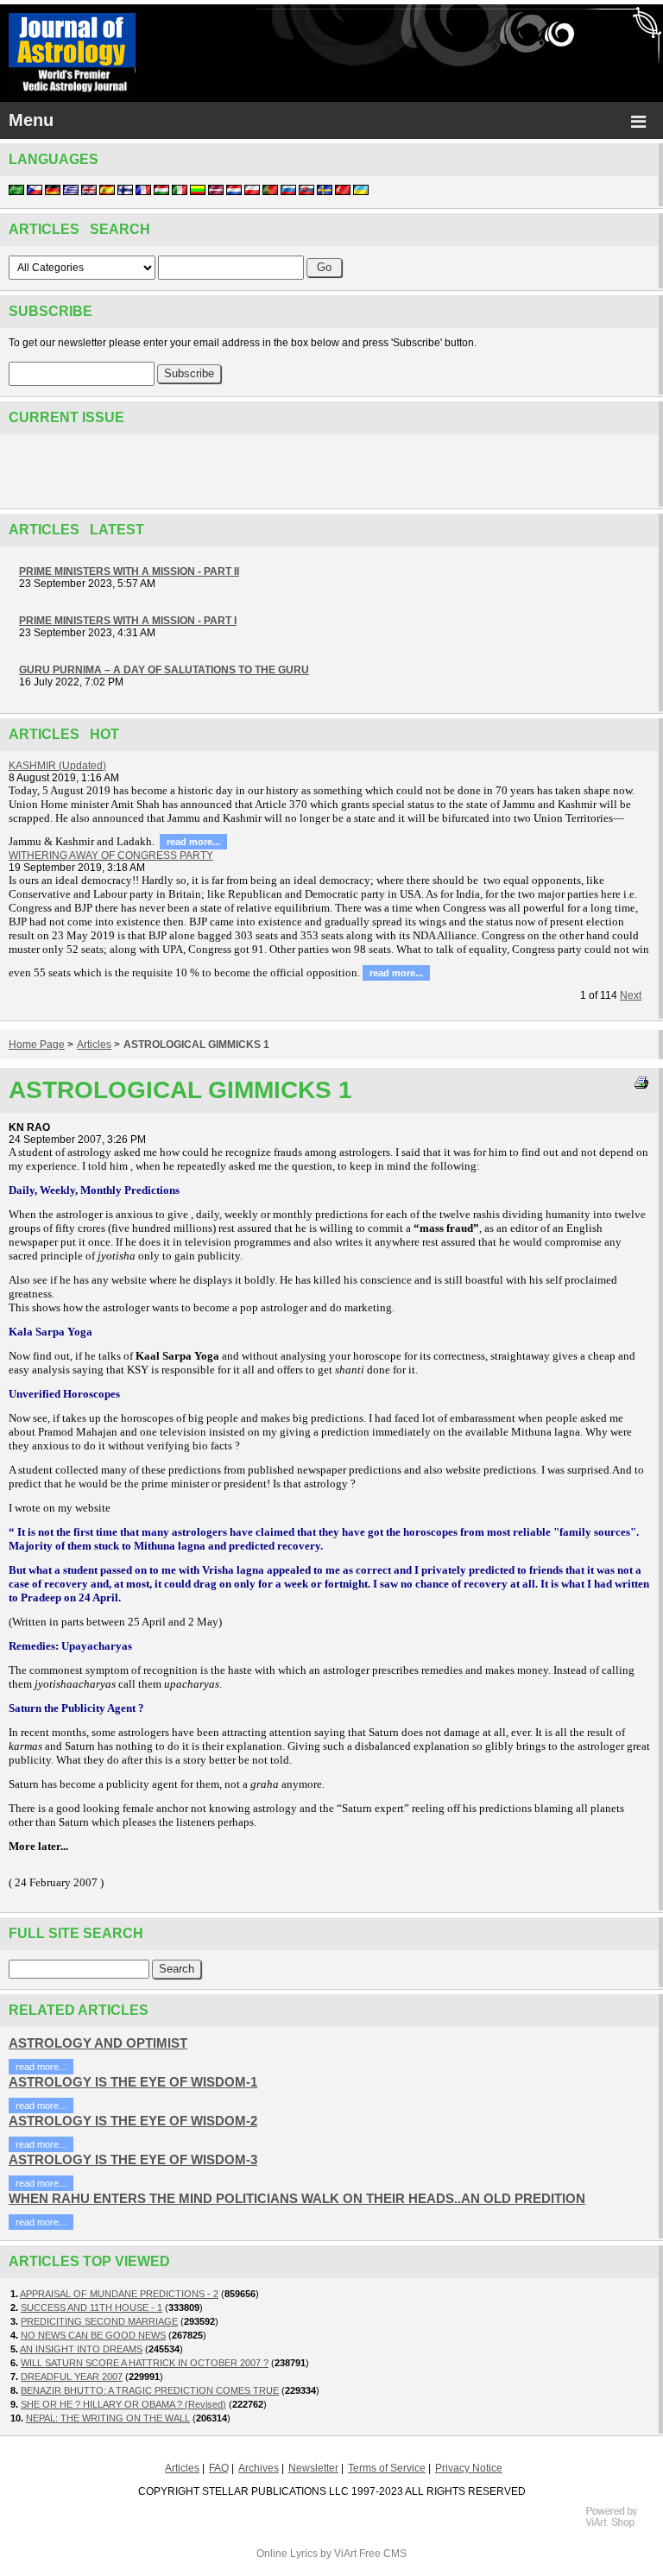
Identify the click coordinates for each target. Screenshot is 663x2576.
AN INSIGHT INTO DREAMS (81, 2349)
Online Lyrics (287, 2554)
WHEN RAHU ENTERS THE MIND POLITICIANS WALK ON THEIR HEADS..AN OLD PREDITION (297, 2198)
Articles (94, 1045)
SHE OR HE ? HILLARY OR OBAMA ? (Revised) (123, 2404)
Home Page (37, 1045)
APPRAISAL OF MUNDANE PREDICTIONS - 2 (119, 2294)
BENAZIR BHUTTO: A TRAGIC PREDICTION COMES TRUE (150, 2390)
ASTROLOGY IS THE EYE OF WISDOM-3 (133, 2159)
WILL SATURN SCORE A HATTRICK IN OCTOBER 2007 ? (145, 2363)
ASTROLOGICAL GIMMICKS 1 (196, 1045)
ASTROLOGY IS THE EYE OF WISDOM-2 (133, 2121)
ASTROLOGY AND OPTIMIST (98, 2043)
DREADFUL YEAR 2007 (72, 2377)
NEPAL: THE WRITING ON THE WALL (108, 2418)
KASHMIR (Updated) (57, 766)
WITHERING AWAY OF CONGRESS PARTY (111, 856)
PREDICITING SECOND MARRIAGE (99, 2321)
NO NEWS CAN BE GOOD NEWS (93, 2335)
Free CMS (383, 2554)
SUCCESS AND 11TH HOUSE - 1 (92, 2308)
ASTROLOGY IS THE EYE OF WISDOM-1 (133, 2082)
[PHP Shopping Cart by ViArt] (620, 2525)
